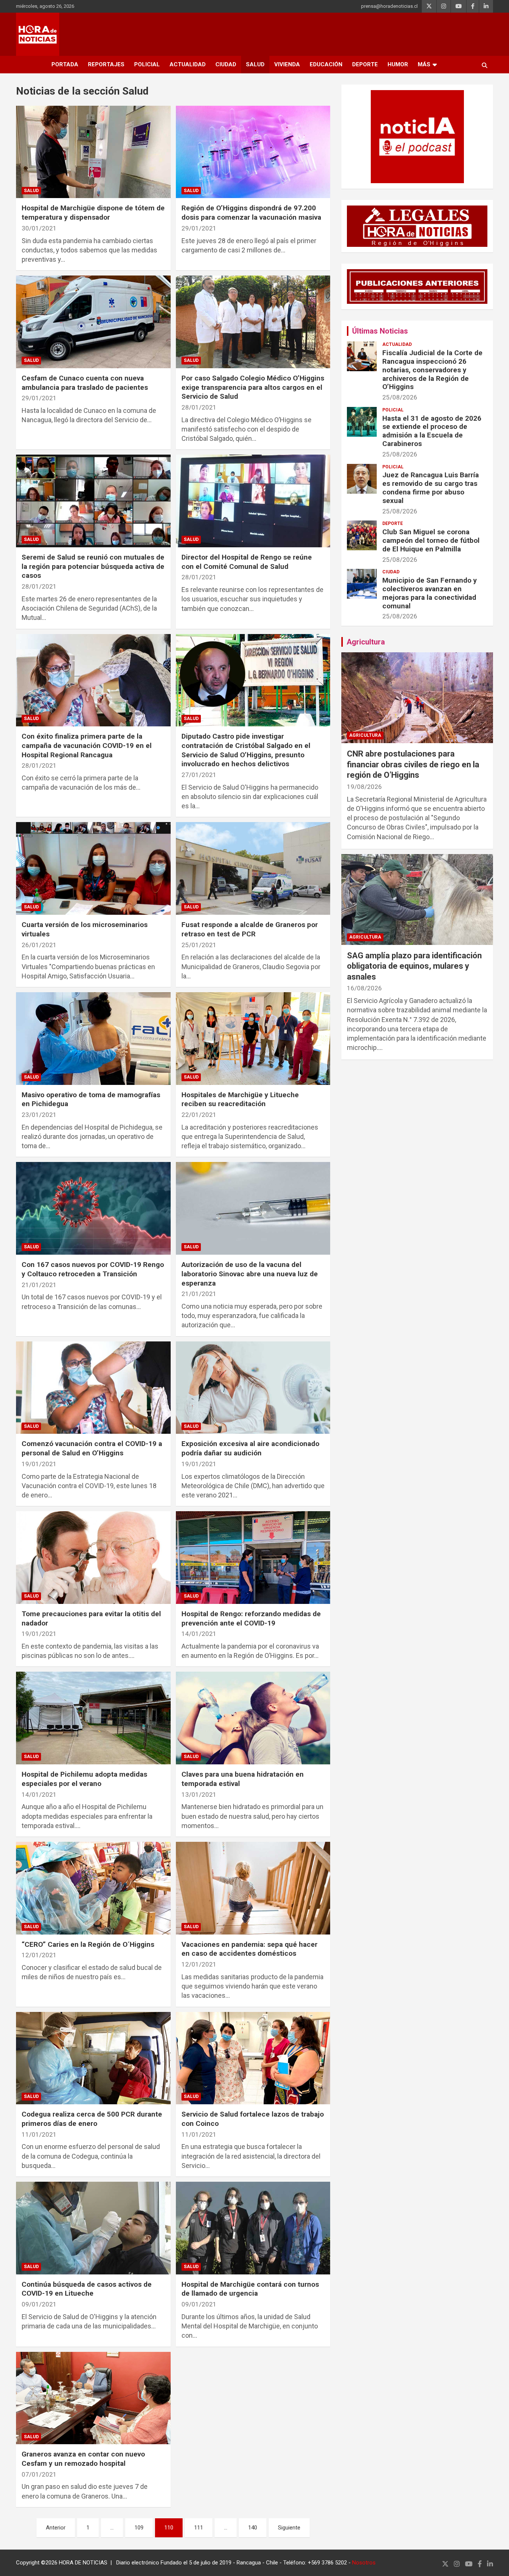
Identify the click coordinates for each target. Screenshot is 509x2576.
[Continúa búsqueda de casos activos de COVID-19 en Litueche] (93, 2228)
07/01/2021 (39, 2474)
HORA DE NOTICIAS (83, 2563)
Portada (65, 64)
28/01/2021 (199, 407)
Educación (326, 64)
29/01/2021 (199, 228)
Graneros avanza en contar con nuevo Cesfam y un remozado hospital (83, 2459)
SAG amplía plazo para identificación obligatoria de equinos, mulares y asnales (414, 966)
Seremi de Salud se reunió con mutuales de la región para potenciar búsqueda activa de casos (93, 566)
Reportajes (106, 64)
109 (139, 2528)
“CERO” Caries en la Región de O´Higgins (88, 1944)
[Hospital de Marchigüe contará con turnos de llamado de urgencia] (253, 2228)
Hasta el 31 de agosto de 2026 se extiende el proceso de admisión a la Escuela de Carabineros (432, 431)
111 (199, 2528)
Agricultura (366, 642)
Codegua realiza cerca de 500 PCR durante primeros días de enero (92, 2119)
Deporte (365, 64)
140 (253, 2528)
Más (424, 64)
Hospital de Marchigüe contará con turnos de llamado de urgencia (250, 2289)
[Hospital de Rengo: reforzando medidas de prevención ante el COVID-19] (253, 1557)
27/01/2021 (199, 775)
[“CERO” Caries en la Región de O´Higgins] (93, 1888)
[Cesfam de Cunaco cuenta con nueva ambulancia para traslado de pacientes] (93, 322)
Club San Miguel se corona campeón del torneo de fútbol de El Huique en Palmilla (431, 540)
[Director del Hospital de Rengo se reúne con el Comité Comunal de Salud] (253, 501)
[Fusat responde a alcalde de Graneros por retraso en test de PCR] (253, 869)
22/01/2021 (199, 1115)
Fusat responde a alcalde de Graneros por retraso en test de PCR (250, 929)
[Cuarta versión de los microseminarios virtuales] (93, 869)
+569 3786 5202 (327, 2563)
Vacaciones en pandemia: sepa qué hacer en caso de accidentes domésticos (249, 1949)
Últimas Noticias (380, 331)
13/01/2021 (199, 1795)
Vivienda (287, 64)
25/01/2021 (199, 945)
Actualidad (188, 64)
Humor (398, 64)
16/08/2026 (364, 988)
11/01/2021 (39, 2134)
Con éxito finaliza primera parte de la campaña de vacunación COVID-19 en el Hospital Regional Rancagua (87, 745)
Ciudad (226, 64)
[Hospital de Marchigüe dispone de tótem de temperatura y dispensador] (93, 152)
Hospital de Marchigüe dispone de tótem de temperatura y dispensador (93, 213)
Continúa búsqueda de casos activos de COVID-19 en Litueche (87, 2289)
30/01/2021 (39, 228)
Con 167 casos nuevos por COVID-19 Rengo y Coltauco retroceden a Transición (93, 1269)
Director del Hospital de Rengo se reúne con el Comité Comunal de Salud (247, 562)
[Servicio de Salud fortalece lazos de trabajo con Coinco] (253, 2058)
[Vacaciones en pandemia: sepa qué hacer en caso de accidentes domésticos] (253, 1888)
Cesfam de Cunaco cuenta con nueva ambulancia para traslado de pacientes (85, 383)
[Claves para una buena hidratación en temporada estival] (253, 1718)
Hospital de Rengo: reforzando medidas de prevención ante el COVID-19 (251, 1618)
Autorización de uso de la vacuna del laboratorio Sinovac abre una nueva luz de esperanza (250, 1274)
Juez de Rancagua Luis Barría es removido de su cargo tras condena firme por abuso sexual (431, 488)
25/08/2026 (400, 397)
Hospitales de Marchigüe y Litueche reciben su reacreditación (240, 1099)
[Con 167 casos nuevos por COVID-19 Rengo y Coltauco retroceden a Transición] (93, 1209)
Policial (147, 64)
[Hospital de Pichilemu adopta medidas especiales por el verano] (93, 1718)
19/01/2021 (39, 1464)
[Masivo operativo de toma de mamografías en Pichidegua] (93, 1038)
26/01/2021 (39, 945)
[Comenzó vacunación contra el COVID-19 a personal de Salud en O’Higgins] (93, 1388)
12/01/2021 (39, 1955)
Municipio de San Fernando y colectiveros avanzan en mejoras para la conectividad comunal (430, 593)
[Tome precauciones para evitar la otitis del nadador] (93, 1557)
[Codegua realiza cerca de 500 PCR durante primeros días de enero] (93, 2058)
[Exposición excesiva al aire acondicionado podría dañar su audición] (253, 1388)
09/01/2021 (39, 2304)
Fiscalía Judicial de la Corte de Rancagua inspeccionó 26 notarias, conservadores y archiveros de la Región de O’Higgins (432, 370)
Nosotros (364, 2563)
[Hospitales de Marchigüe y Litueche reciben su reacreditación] (253, 1038)
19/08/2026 (364, 787)
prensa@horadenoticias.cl (389, 6)
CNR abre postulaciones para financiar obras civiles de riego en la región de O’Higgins (413, 764)
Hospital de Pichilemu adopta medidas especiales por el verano (84, 1779)
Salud (255, 64)
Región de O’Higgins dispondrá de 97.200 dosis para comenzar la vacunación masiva (251, 213)
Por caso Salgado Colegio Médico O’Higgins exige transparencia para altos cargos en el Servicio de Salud (253, 387)
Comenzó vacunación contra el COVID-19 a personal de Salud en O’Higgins (92, 1448)
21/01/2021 (39, 1285)
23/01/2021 (39, 1115)
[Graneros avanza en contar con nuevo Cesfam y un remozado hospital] (93, 2398)
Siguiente (289, 2528)
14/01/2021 (199, 1634)
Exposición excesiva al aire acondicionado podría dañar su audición (250, 1448)
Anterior (56, 2528)
